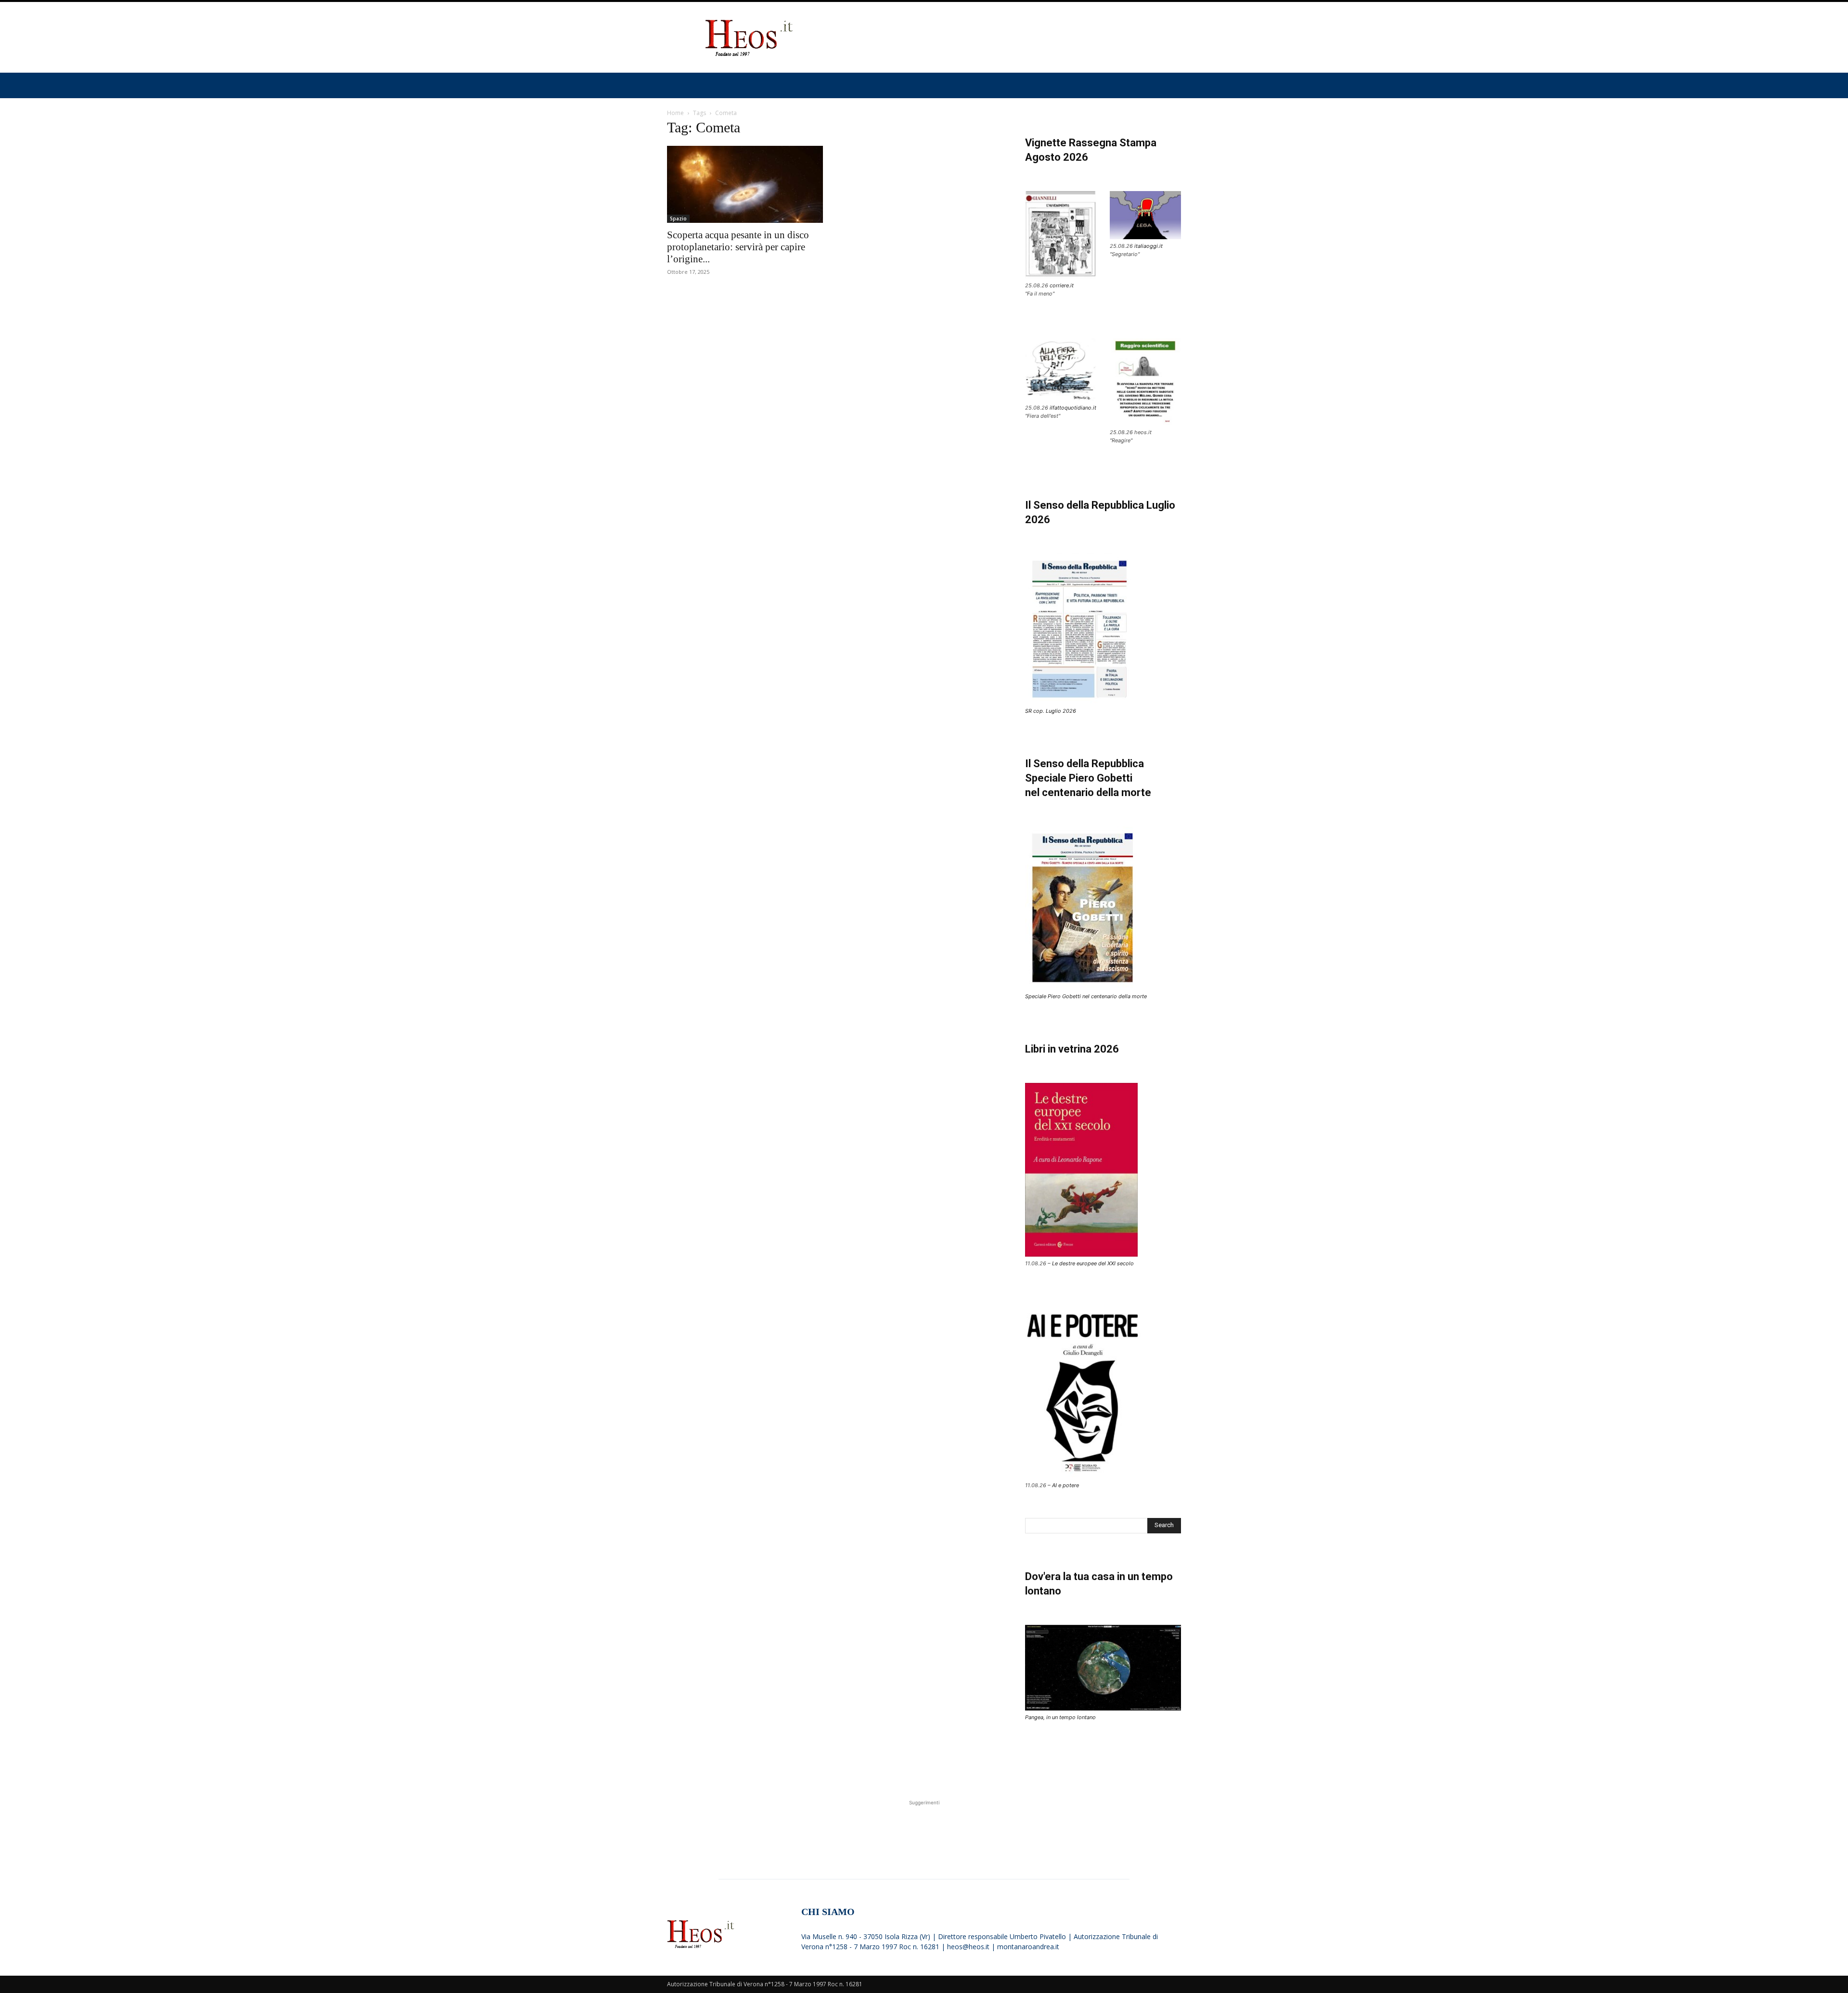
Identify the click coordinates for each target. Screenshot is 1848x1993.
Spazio (678, 219)
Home (675, 113)
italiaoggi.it (1149, 246)
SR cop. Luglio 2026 (1051, 711)
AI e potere (1065, 1485)
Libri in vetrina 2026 (1072, 1049)
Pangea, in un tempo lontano (1060, 1717)
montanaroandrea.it (1028, 1947)
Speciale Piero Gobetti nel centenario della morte (1086, 996)
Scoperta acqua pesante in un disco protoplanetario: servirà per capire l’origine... (738, 247)
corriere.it (1062, 285)
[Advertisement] (1006, 38)
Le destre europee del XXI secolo (1093, 1263)
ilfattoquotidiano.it (1073, 408)
